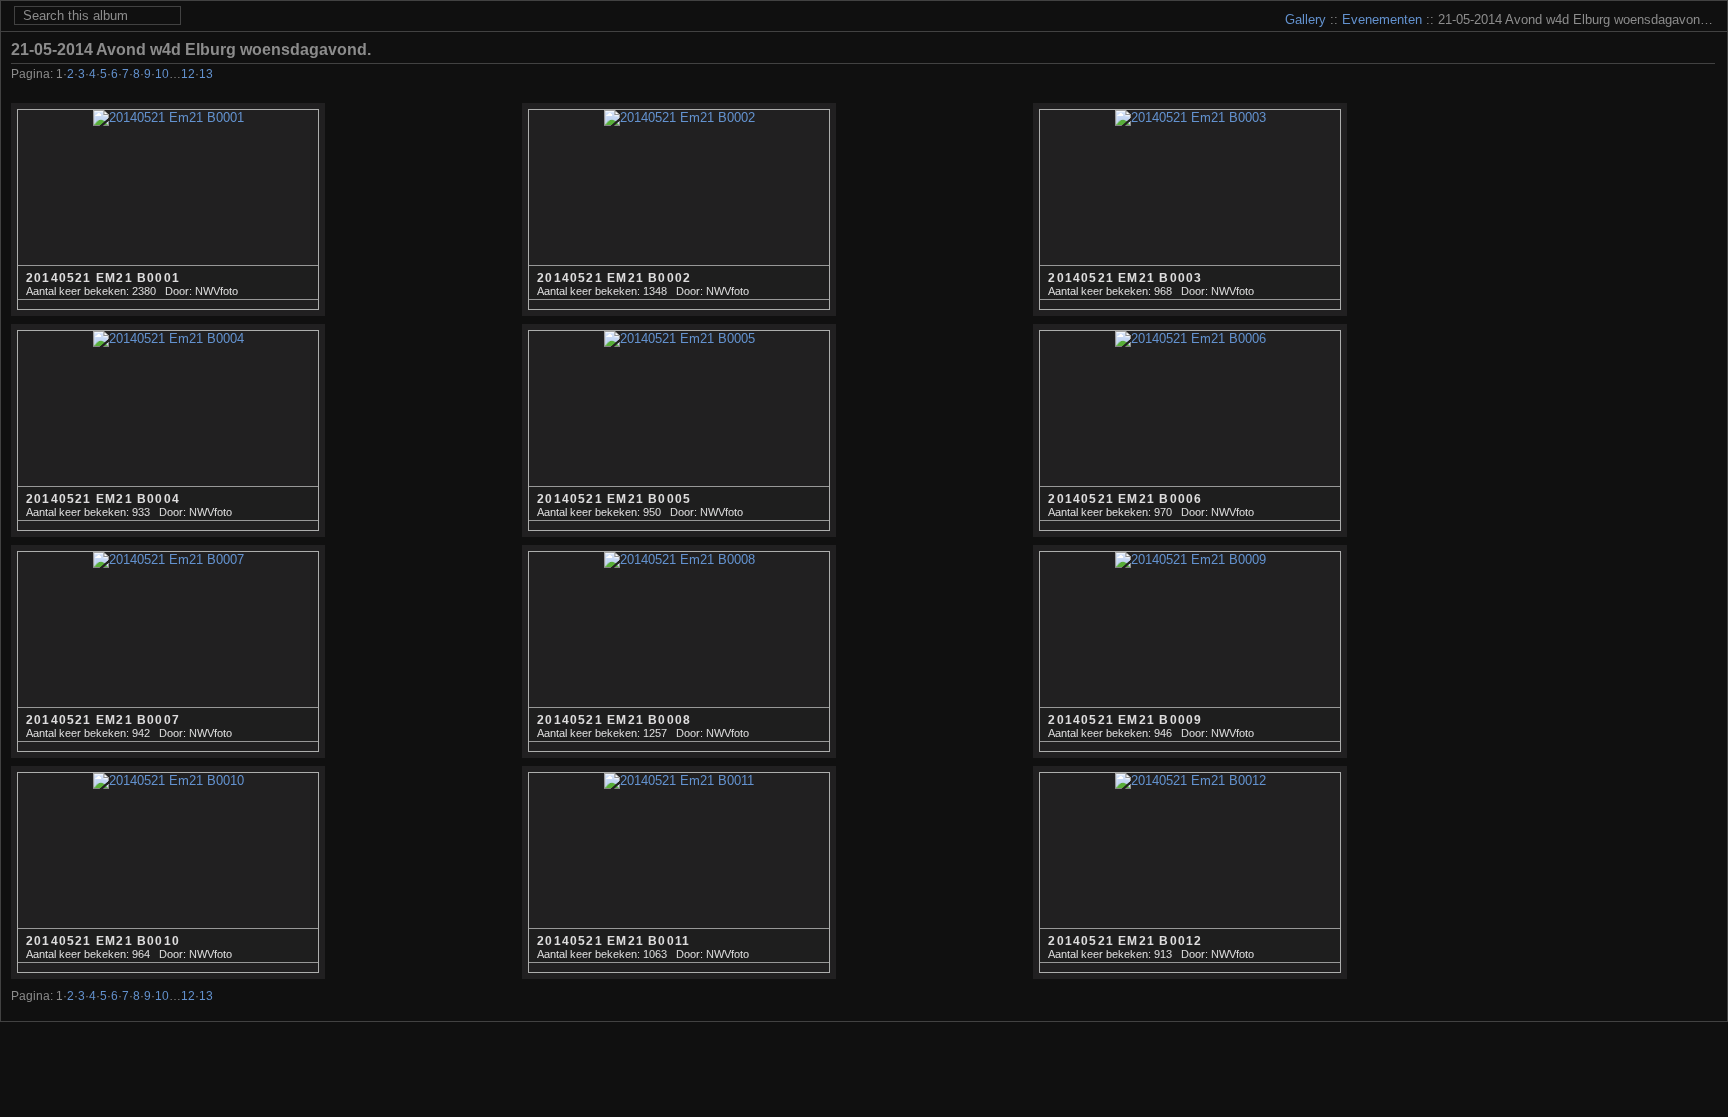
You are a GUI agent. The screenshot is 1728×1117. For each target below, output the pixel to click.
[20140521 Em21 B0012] (1190, 873)
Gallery (1305, 19)
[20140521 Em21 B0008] (679, 652)
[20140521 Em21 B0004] (168, 431)
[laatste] (1703, 76)
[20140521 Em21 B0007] (168, 652)
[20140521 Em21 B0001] (168, 210)
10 (162, 74)
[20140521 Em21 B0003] (1190, 210)
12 (188, 74)
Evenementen (1382, 19)
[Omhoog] (1649, 76)
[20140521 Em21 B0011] (679, 873)
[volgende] (1676, 76)
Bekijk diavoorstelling (1704, 49)
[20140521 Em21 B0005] (679, 431)
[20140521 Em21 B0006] (1190, 431)
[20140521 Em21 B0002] (679, 210)
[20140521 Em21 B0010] (168, 873)
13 (206, 74)
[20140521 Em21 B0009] (1190, 652)
